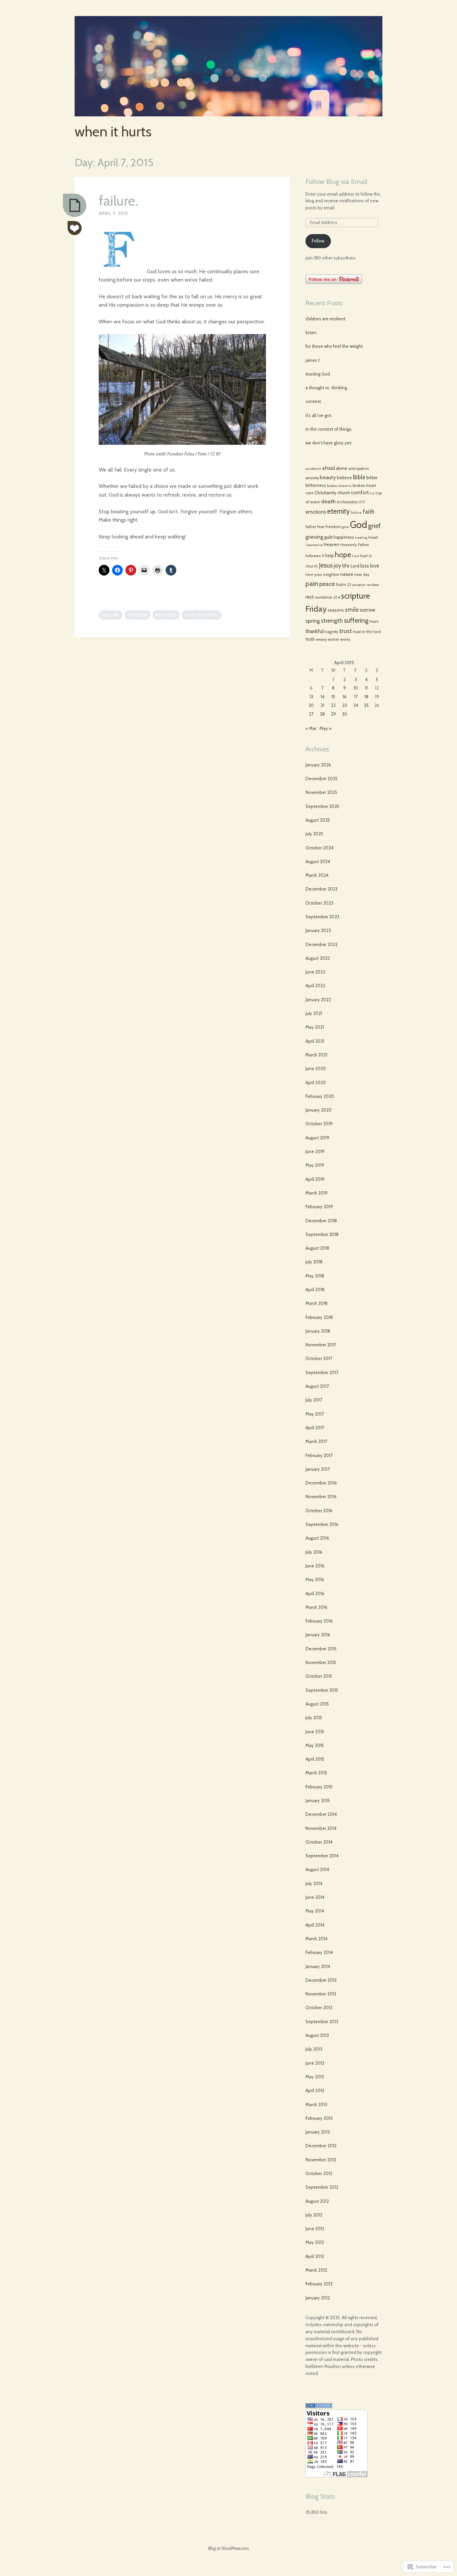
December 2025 (322, 779)
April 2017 (315, 1428)
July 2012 (314, 2215)
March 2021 (316, 1055)
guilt (328, 537)
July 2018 (314, 1262)
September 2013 (322, 2022)
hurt (356, 556)
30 (345, 714)
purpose (359, 585)
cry (372, 493)
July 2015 (314, 1718)
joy (337, 565)
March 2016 (316, 1607)
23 (345, 705)
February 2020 (320, 1096)
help (330, 555)
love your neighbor (322, 575)
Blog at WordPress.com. (229, 2548)
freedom (333, 527)
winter (334, 639)
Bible (359, 477)
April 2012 (315, 2256)
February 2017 (319, 1455)
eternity (339, 511)
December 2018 (321, 1221)
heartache (314, 545)
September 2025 (322, 806)
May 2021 (315, 1027)
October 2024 (319, 848)
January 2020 (318, 1110)
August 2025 (318, 820)
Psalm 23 (344, 585)
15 (333, 697)
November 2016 (321, 1497)
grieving (314, 537)
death (328, 501)
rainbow (373, 585)
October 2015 (319, 1676)
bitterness (316, 485)
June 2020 (316, 1068)
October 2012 (319, 2173)
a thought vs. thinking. (327, 388)
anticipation (359, 469)
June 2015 (315, 1732)
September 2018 (322, 1234)
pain (312, 583)
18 (366, 697)
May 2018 (315, 1276)
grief (374, 526)
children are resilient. (326, 319)
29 (333, 714)
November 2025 (321, 792)
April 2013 (315, 2090)
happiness (344, 537)
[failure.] (75, 205)
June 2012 (315, 2229)
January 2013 (318, 2132)
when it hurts (113, 131)
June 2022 (315, 972)
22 (333, 705)
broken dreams (339, 486)
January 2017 (318, 1469)
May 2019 (315, 1165)
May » (326, 728)
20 (311, 705)
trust (346, 631)
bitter (372, 478)
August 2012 (317, 2201)
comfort (360, 493)
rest (309, 597)
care (309, 493)
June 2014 (315, 1897)
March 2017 (316, 1441)
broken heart (364, 485)
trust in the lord (367, 632)
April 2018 (315, 1290)
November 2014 (321, 1828)
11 (366, 688)
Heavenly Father (355, 545)
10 (356, 688)
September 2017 (322, 1372)
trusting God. (318, 374)
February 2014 (319, 1952)
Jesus (326, 565)
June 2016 (315, 1566)
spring (313, 621)
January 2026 (318, 765)
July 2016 (314, 1552)
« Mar (311, 728)
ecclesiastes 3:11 (351, 502)
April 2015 (315, 1759)
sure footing (202, 615)
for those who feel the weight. (335, 346)
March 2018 (316, 1303)
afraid (329, 468)
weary (321, 639)
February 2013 (319, 2118)
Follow (318, 241)
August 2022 (318, 958)
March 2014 (316, 1939)
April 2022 (315, 986)
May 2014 (315, 1911)
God (358, 525)
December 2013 (321, 1980)
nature (347, 574)
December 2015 (321, 1649)
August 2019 (317, 1138)
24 (356, 705)
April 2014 (315, 1925)
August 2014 (317, 1869)
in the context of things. (329, 429)
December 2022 (322, 944)
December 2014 (321, 1814)
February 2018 (319, 1317)
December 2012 (321, 2146)
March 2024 (317, 875)
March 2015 (316, 1773)
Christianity (326, 493)
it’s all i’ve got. (319, 415)
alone (342, 468)
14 (323, 697)
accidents (313, 469)
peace (327, 584)
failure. (118, 201)
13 (311, 697)
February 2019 (319, 1207)
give (346, 527)
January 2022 (318, 1000)
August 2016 (317, 1538)
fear (321, 527)
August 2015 (317, 1704)
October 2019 (319, 1124)
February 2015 (319, 1787)
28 (322, 714)
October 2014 (319, 1842)
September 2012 (322, 2187)
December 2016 (321, 1483)
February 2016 (319, 1621)
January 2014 (318, 1966)
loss (365, 566)
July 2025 (314, 834)
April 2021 (315, 1041)
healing (361, 538)
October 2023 (319, 903)
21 (322, 705)
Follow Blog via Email (336, 182)
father (311, 527)
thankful (314, 631)
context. (314, 401)
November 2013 (321, 1994)
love (375, 566)
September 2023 (322, 917)
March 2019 (316, 1193)
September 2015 (322, 1690)
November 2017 (321, 1345)
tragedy (331, 632)
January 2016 (318, 1635)
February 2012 (319, 2284)
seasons (336, 610)
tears (374, 621)
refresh (138, 615)
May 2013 (315, 2077)
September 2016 (322, 1524)
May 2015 (315, 1745)
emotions (316, 512)
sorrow (368, 610)
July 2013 (314, 2049)
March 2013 (316, 2104)
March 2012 (316, 2270)
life (346, 566)
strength (332, 621)
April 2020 (316, 1083)
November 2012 (321, 2160)
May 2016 (315, 1579)
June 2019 (315, 1151)
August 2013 (317, 2035)
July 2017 (314, 1400)
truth (310, 639)
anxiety (312, 478)
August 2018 (317, 1248)
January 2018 (318, 1331)
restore (166, 615)
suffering (356, 620)
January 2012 (318, 2298)
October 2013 (319, 2007)
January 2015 (318, 1800)
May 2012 (315, 2242)
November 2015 (321, 1662)
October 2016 (319, 1511)
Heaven (331, 544)
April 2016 (315, 1593)
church (344, 493)
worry (345, 639)
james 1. (313, 360)
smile (352, 609)
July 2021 (314, 1013)
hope (343, 554)
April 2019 (315, 1179)
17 (356, 697)
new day (362, 575)
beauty (328, 477)
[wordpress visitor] (319, 2406)
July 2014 (314, 1883)
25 (366, 705)
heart (373, 537)
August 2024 (318, 861)
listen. (311, 332)
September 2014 (322, 1856)
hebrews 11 (315, 556)
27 (311, 714)
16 (345, 697)
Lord (355, 566)
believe (344, 478)
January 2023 (318, 930)
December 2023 (322, 889)
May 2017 (315, 1414)
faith (369, 512)
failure (111, 615)
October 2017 (319, 1358)
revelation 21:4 (327, 597)
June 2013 (315, 2063)
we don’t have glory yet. (329, 443)
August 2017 (317, 1386)
